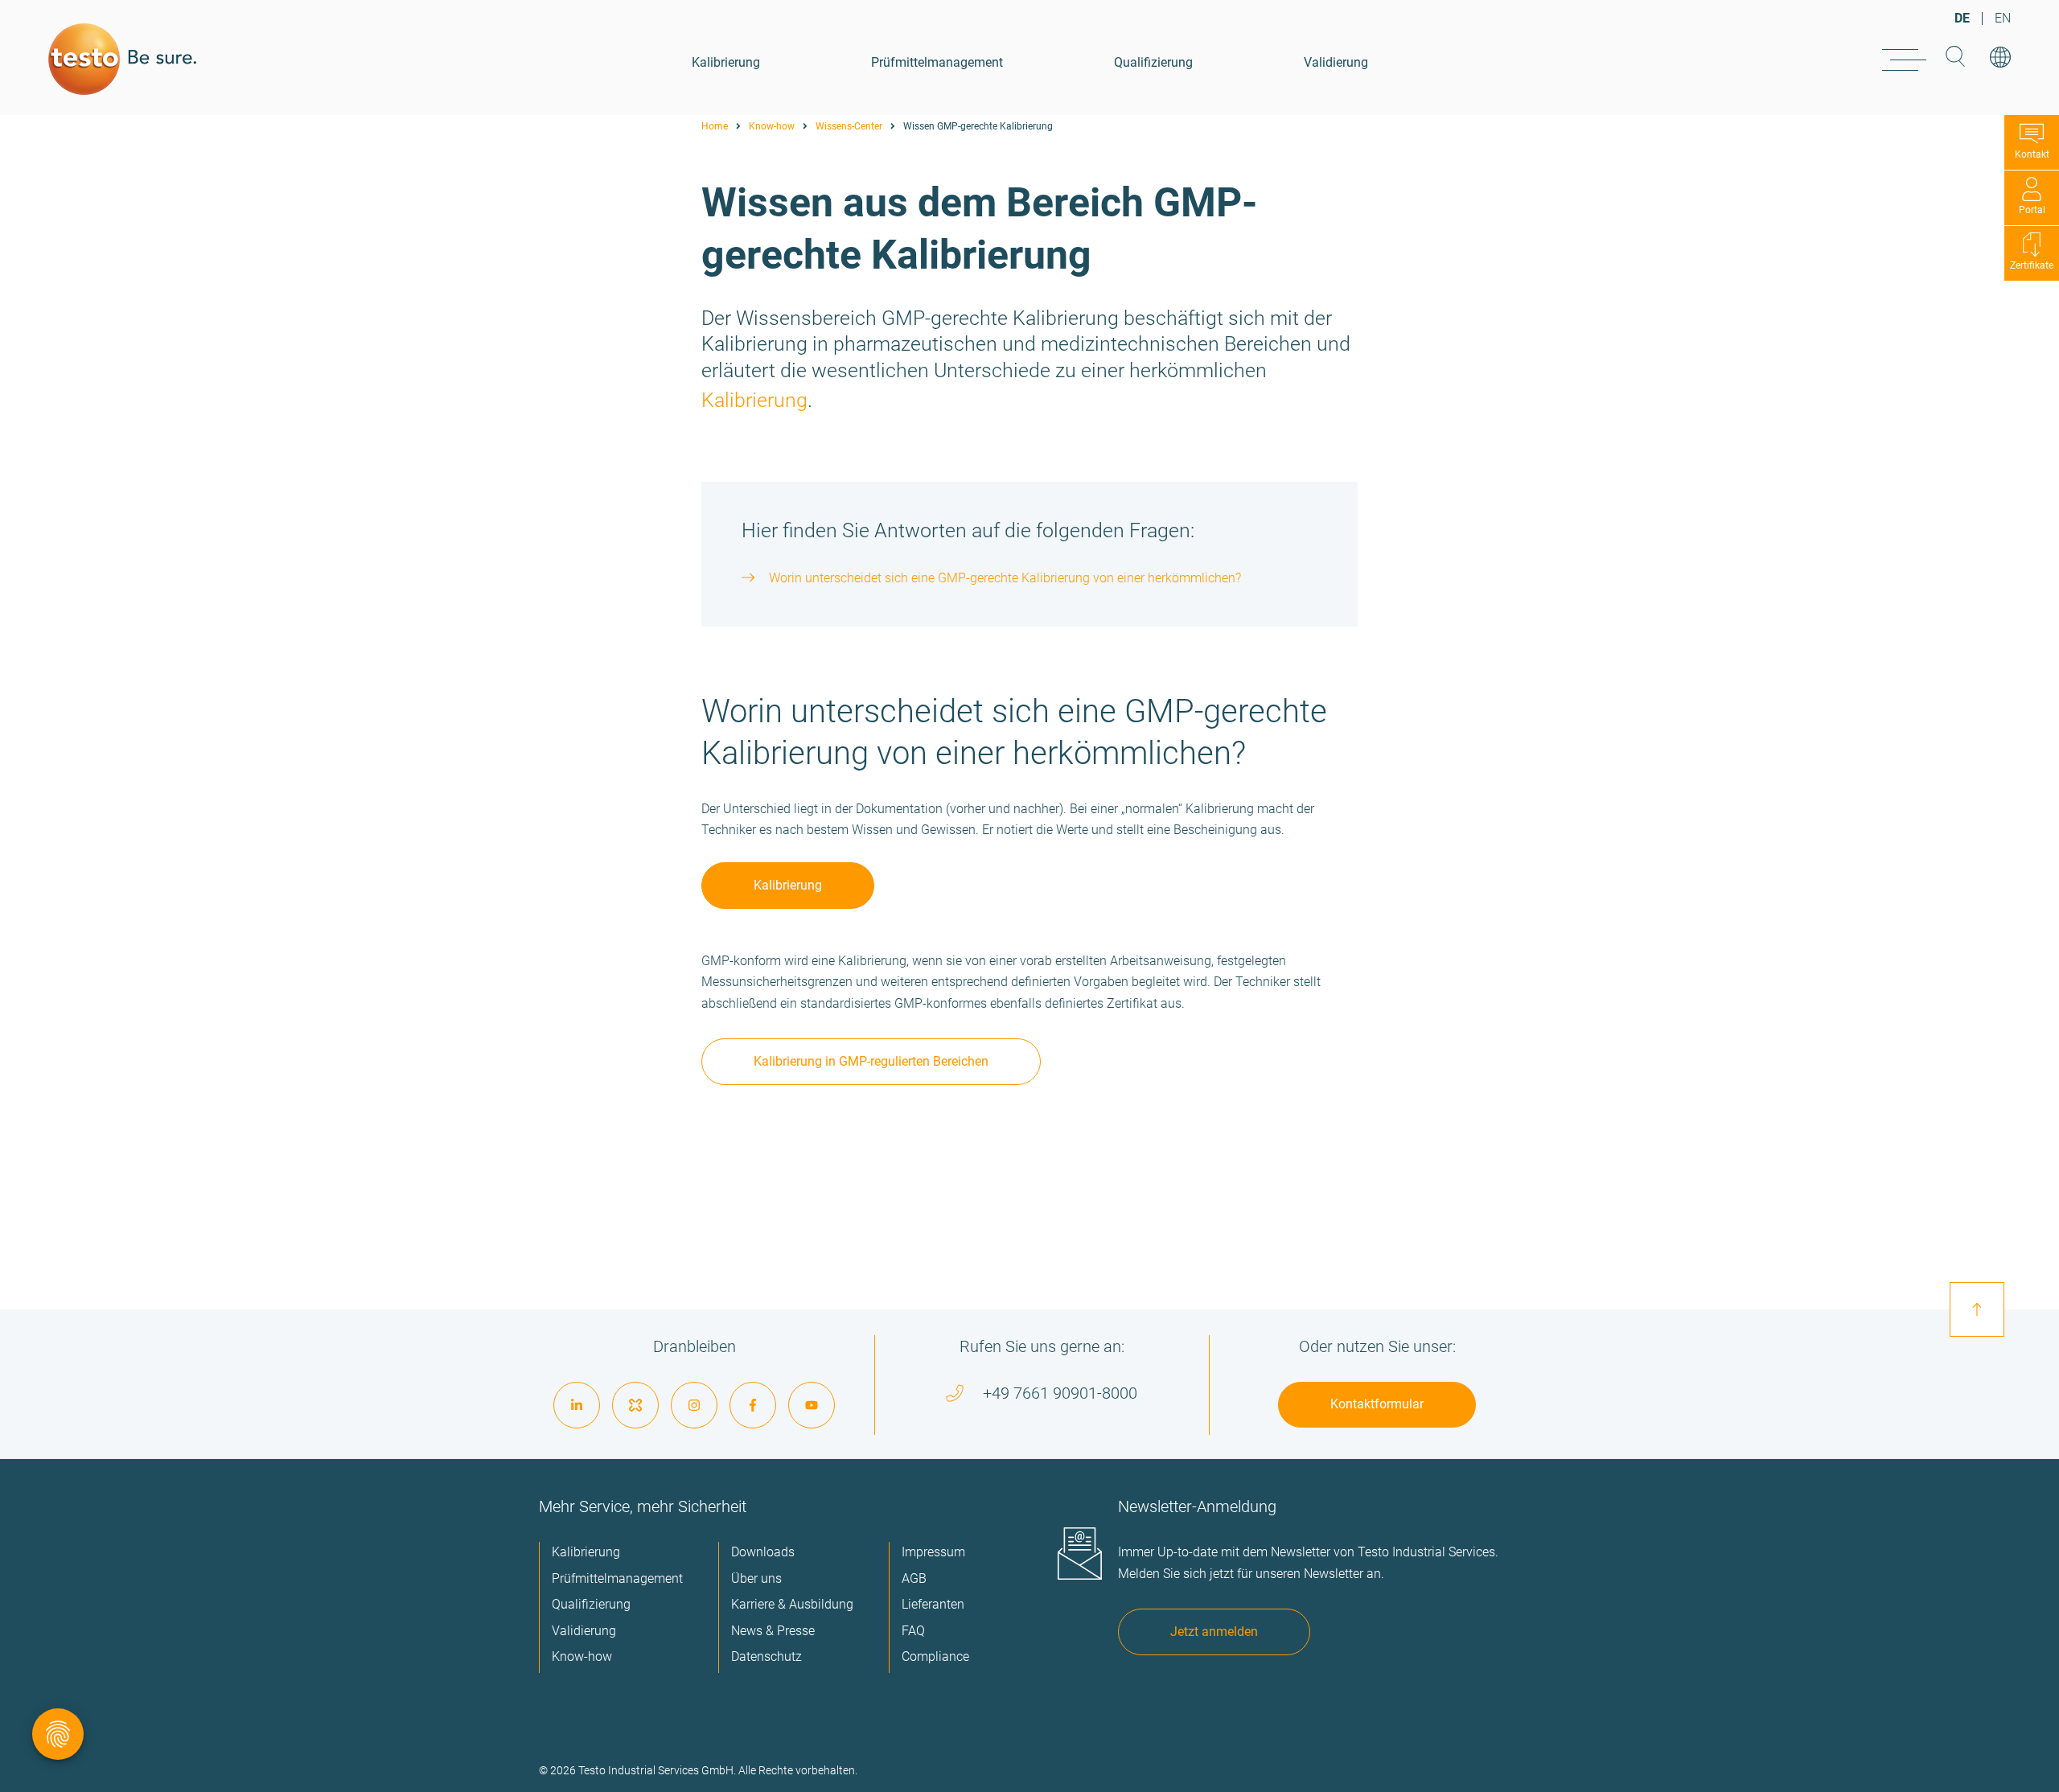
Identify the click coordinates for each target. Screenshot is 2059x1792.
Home (715, 126)
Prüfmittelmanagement (937, 62)
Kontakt (2032, 154)
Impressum (933, 1552)
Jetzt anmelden (1214, 1632)
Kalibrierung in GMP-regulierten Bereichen (871, 1061)
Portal (2032, 210)
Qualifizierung (1153, 62)
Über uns (756, 1578)
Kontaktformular (1377, 1404)
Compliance (935, 1656)
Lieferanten (933, 1604)
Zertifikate (2032, 265)
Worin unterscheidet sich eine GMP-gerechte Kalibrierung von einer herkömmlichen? (1005, 578)
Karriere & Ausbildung (792, 1604)
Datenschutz (766, 1656)
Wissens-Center (849, 126)
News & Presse (773, 1631)
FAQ (913, 1631)
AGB (914, 1578)
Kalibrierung (726, 62)
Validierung (1336, 62)
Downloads (763, 1552)
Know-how (772, 126)
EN (2003, 18)
